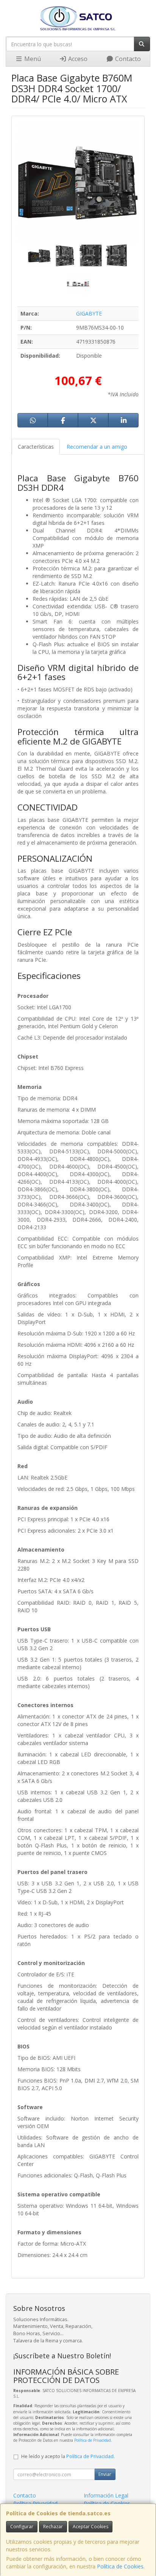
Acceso (77, 59)
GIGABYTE (89, 313)
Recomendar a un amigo (97, 447)
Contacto (127, 59)
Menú (32, 59)
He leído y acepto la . (68, 2456)
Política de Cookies (120, 2566)
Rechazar (53, 2527)
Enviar (105, 2474)
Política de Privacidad (93, 2440)
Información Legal (106, 2495)
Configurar (22, 2527)
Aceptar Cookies (90, 2527)
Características (36, 447)
